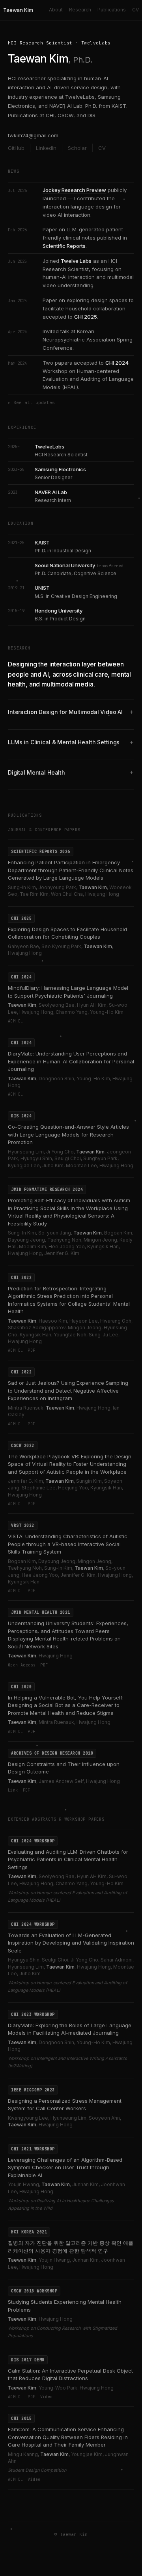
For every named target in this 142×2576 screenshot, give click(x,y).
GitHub (16, 148)
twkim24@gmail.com (33, 135)
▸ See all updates (31, 402)
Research (80, 10)
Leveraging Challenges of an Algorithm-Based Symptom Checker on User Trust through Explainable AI (65, 2167)
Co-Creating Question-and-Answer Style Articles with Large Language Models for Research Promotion (68, 1134)
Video (47, 2397)
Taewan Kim (18, 10)
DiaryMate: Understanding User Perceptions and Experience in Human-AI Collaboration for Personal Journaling (71, 1061)
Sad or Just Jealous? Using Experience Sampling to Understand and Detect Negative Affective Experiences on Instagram (68, 1390)
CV (135, 10)
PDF (31, 1350)
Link (13, 1790)
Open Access (22, 1665)
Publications (112, 10)
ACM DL (15, 1021)
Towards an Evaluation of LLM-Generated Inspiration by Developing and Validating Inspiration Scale (71, 1943)
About (56, 10)
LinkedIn (46, 148)
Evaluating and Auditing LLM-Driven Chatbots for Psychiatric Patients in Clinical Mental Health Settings (68, 1859)
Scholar (77, 148)
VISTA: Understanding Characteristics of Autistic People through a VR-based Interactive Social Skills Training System (68, 1544)
